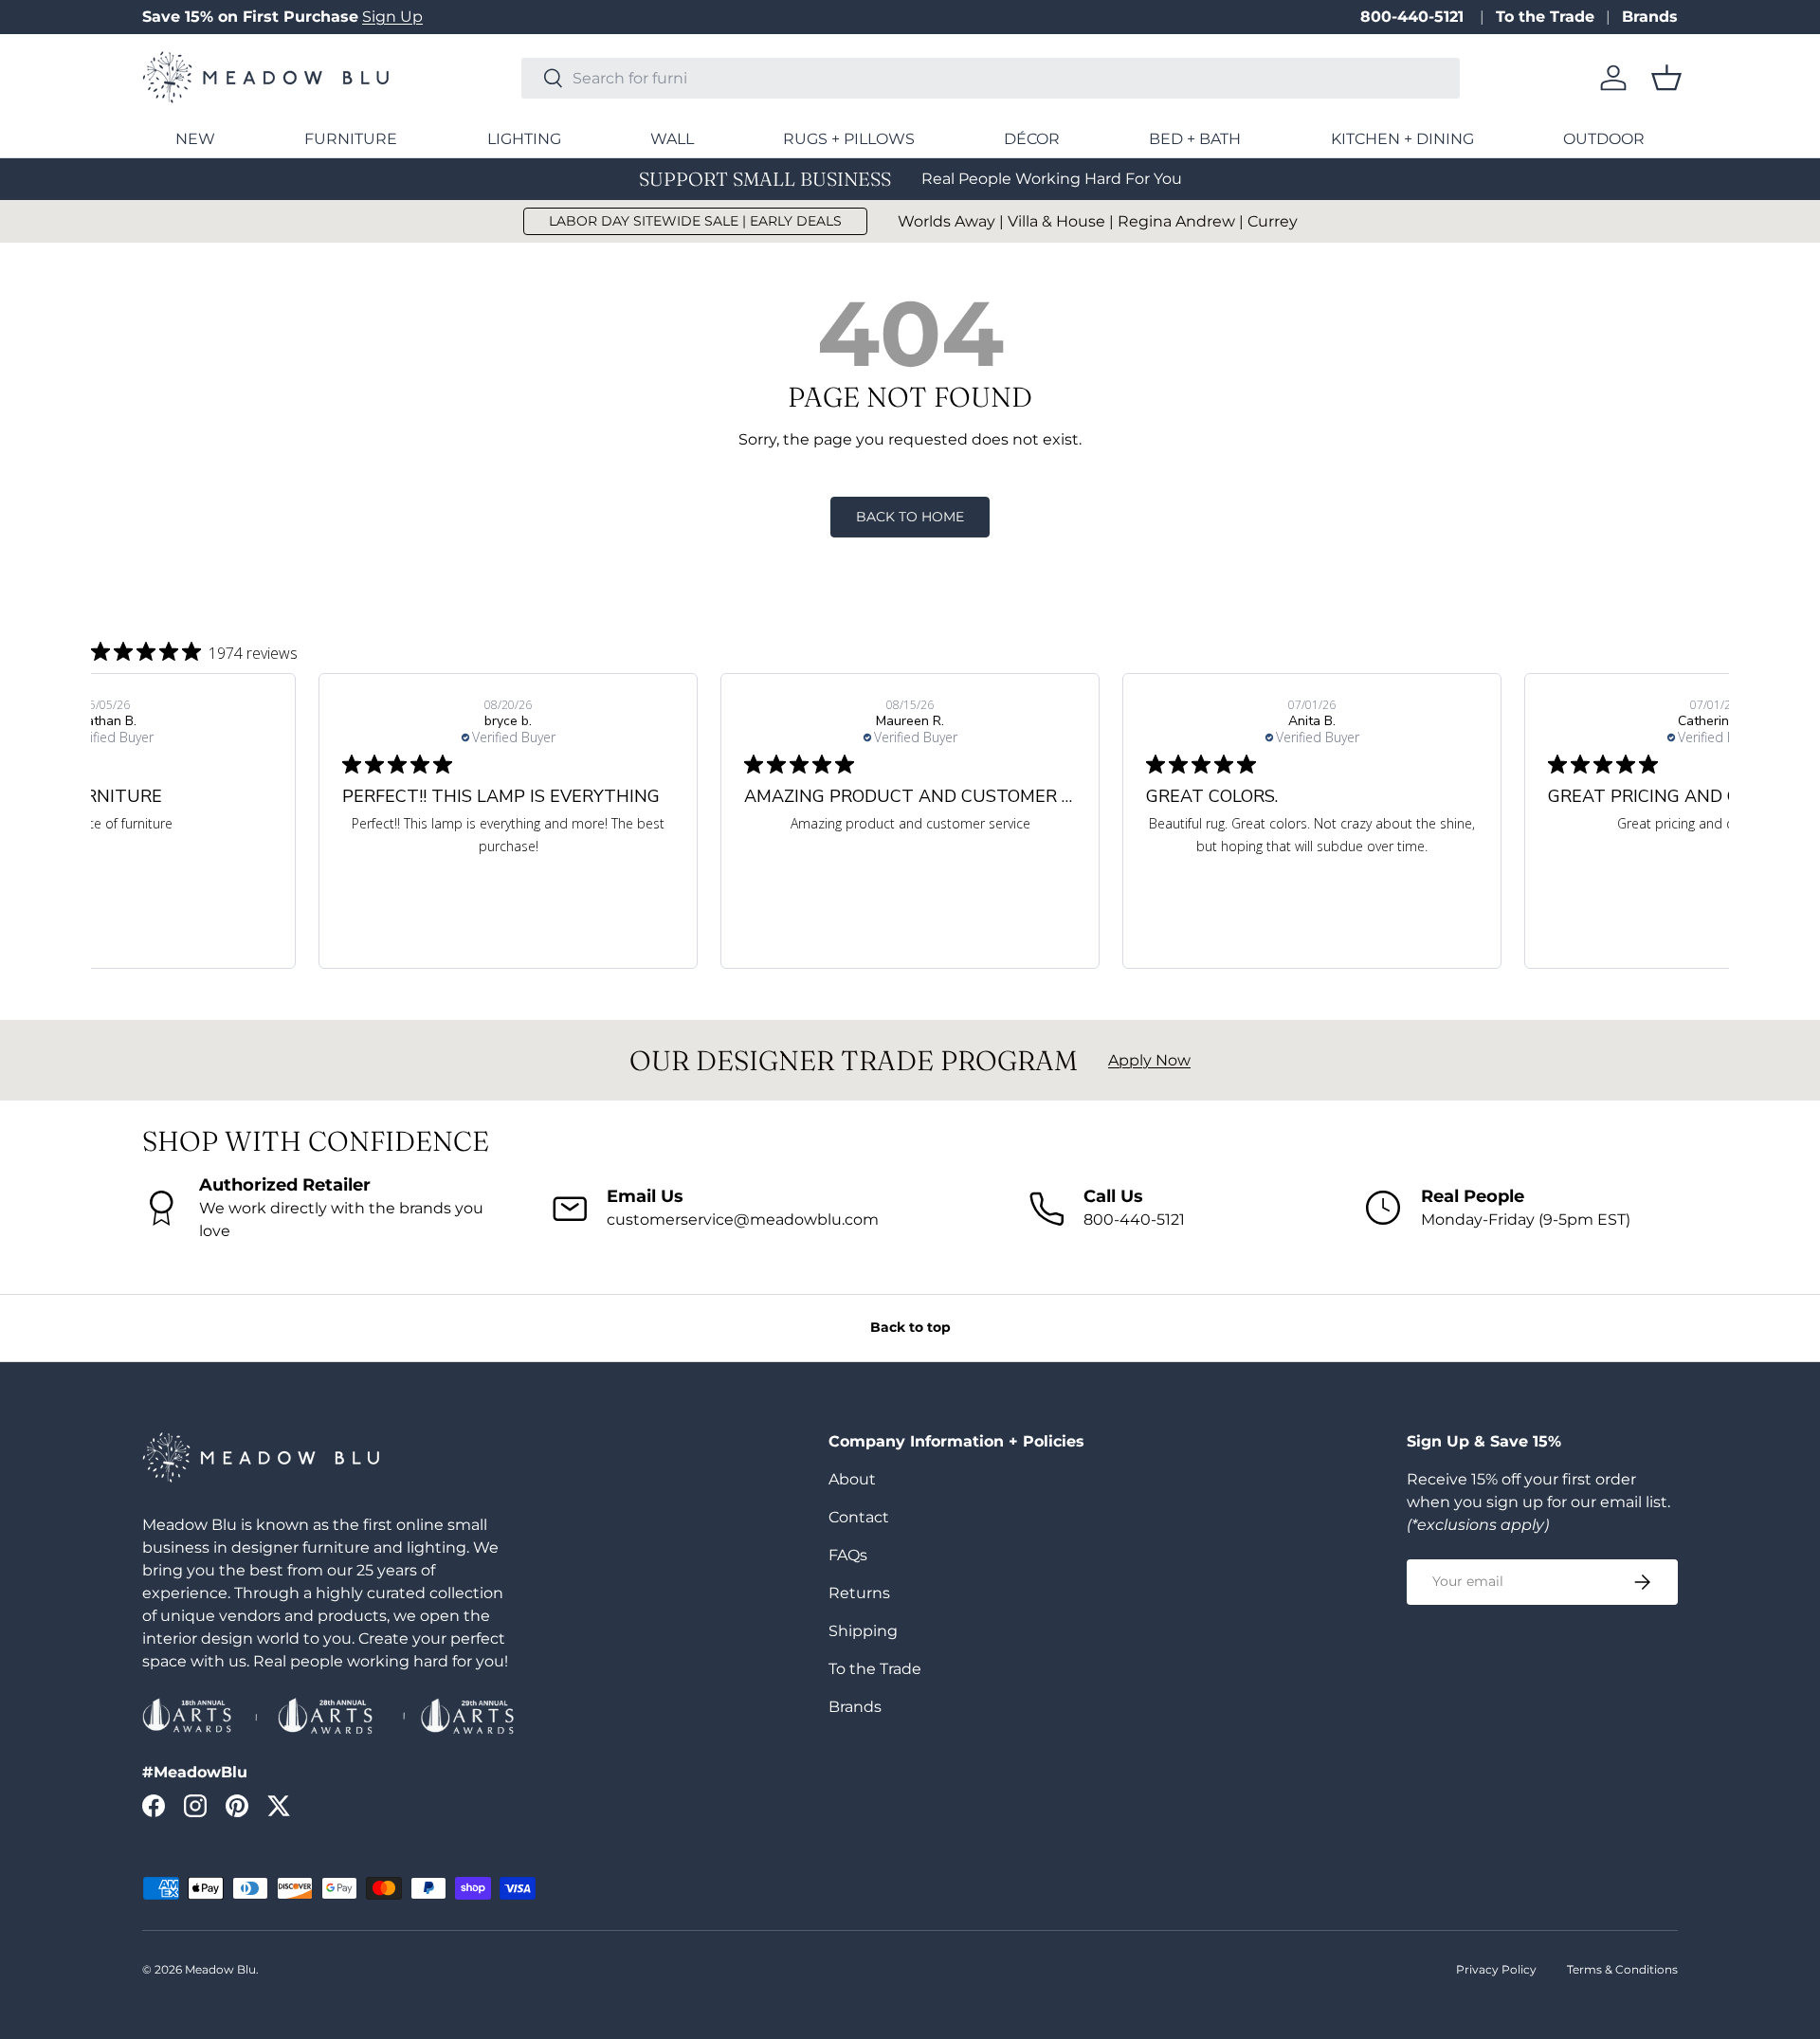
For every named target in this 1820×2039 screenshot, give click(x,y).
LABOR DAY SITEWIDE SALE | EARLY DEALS (695, 221)
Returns (859, 1593)
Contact (859, 1517)
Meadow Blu (220, 1969)
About (852, 1479)
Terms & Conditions (1622, 1969)
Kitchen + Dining (1402, 139)
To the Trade (1545, 17)
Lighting (524, 139)
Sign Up (392, 17)
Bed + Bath (1195, 139)
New (195, 139)
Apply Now (1149, 1060)
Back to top (910, 1327)
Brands (1650, 17)
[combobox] (991, 78)
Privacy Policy (1496, 1969)
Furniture (351, 139)
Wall (672, 139)
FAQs (848, 1555)
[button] (1666, 78)
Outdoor (1604, 139)
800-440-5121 (1414, 17)
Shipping (863, 1631)
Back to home (910, 517)
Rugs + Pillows (849, 139)
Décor (1032, 139)
